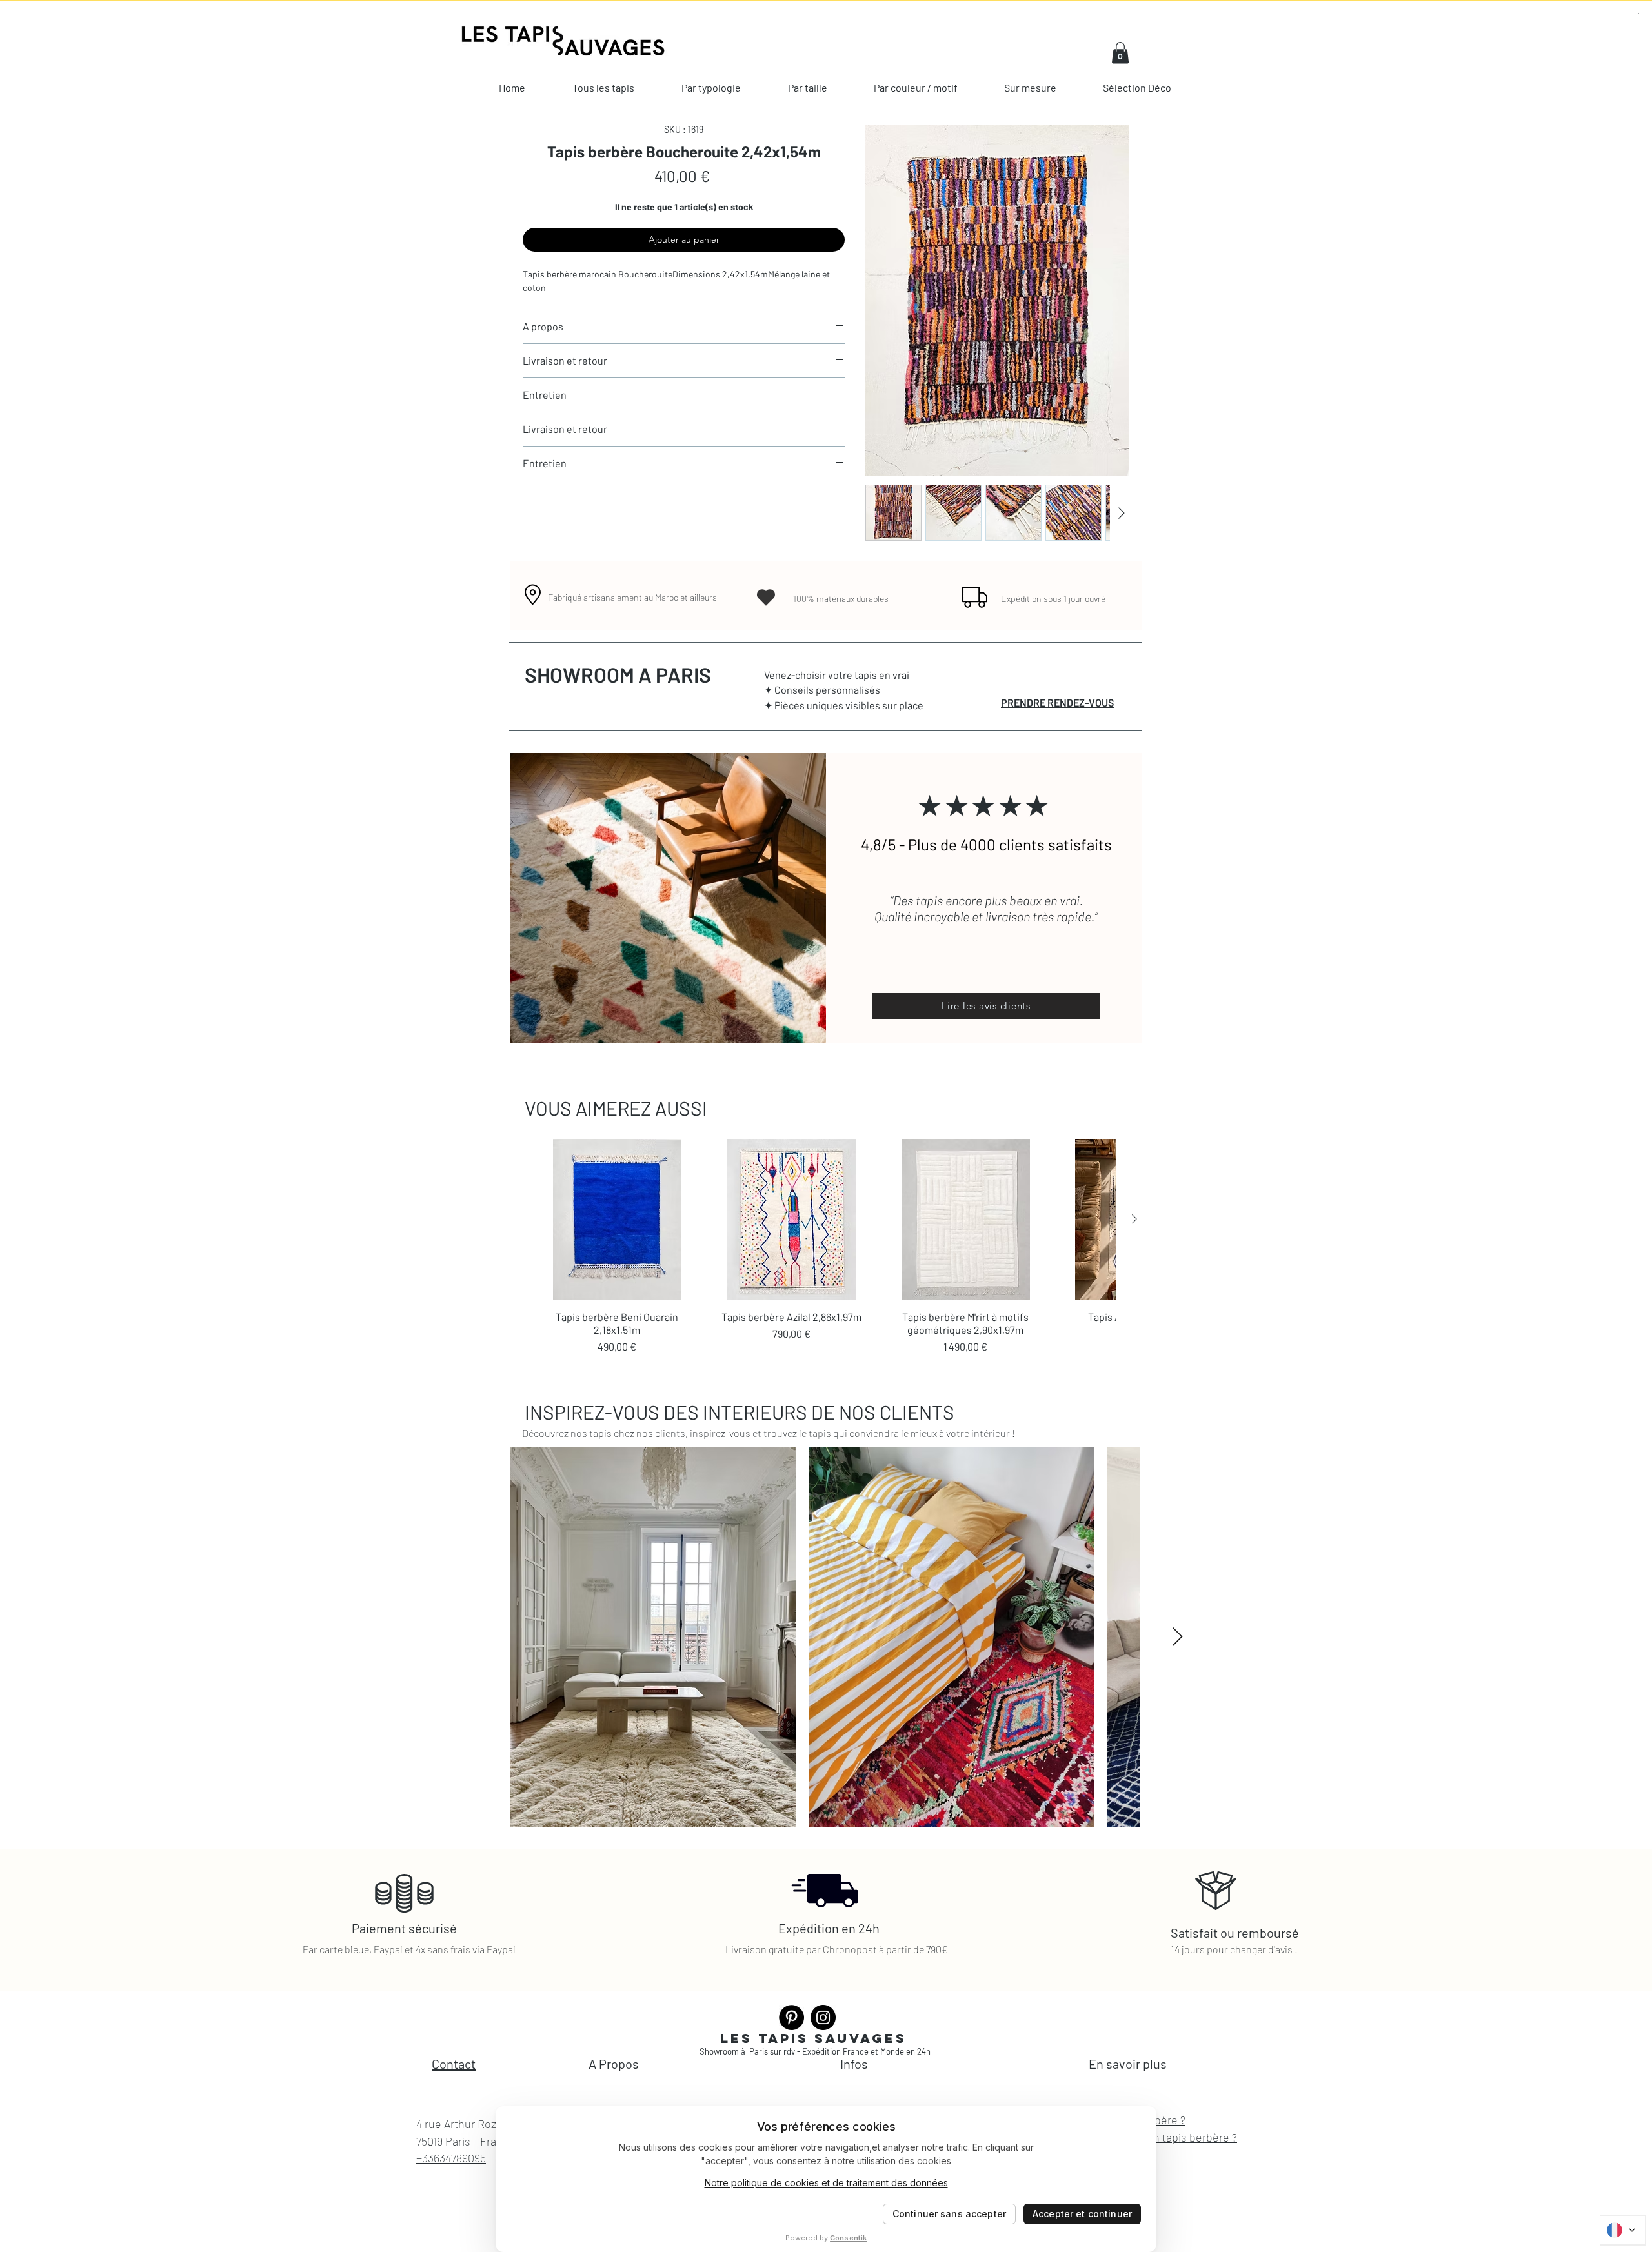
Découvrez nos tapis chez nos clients (604, 1433)
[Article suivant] (1134, 1219)
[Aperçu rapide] (617, 1220)
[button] (1120, 53)
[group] (826, 1247)
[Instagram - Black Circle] (823, 2017)
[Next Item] (1177, 1637)
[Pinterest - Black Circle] (791, 2017)
